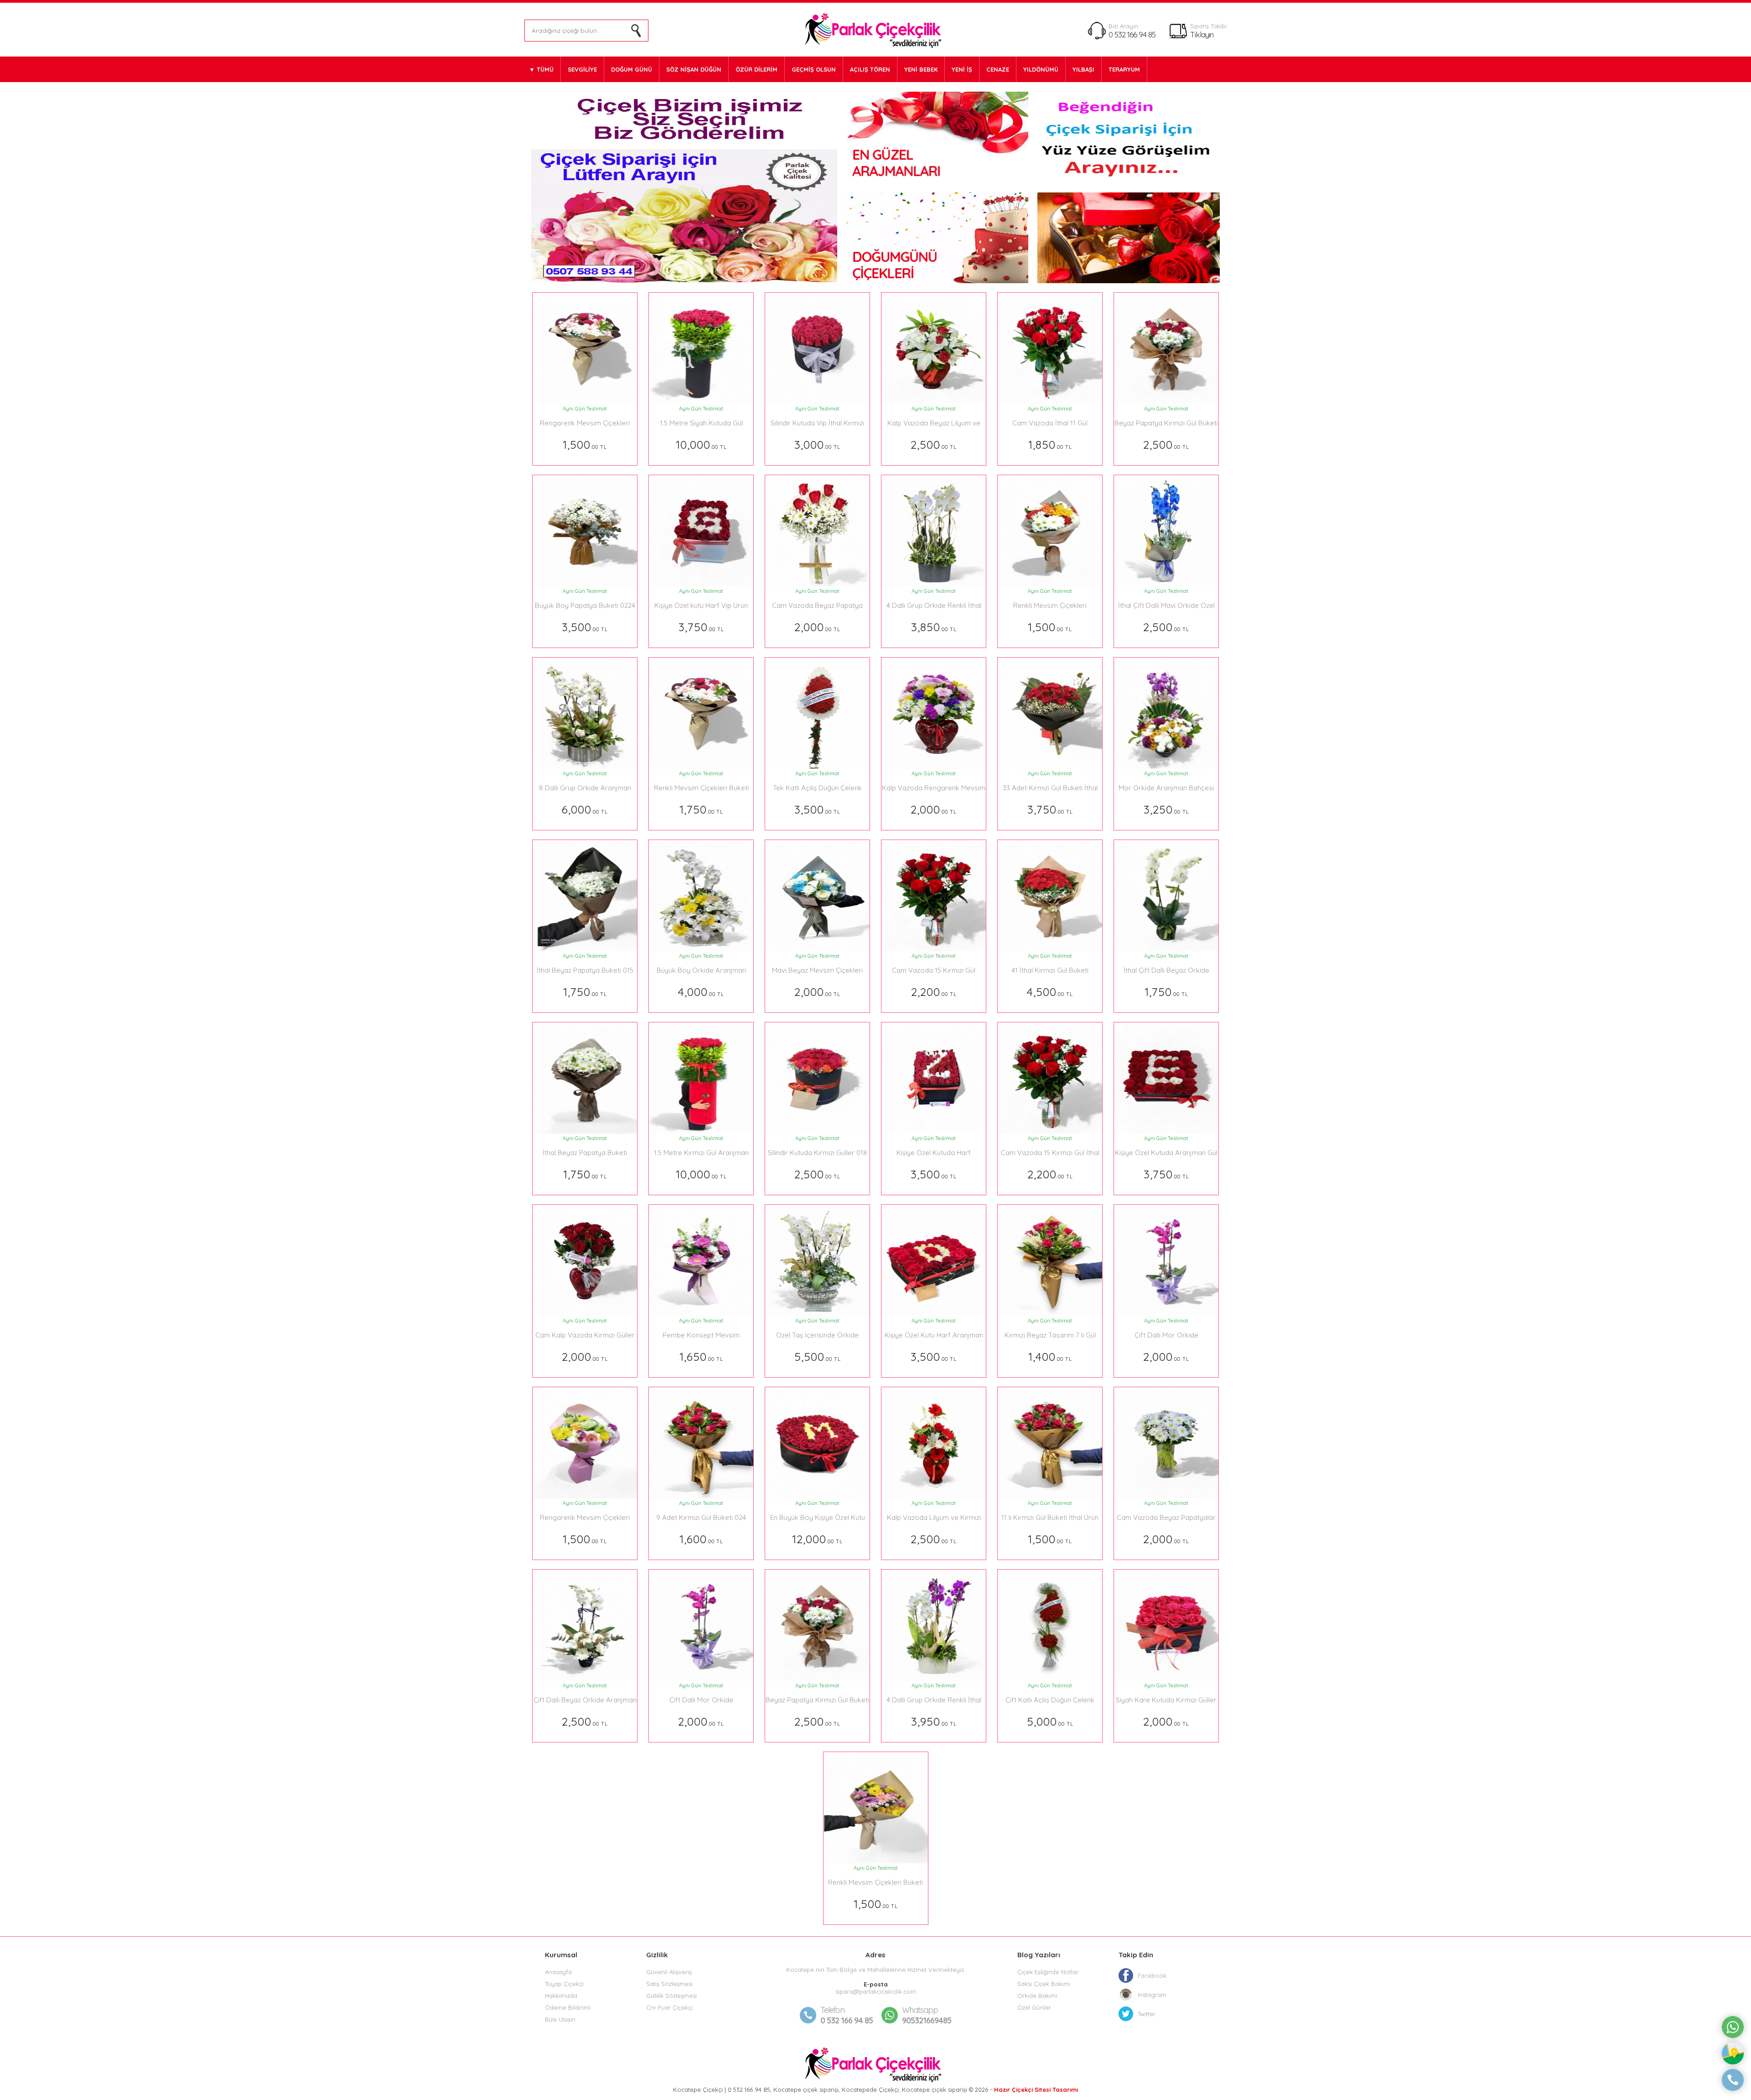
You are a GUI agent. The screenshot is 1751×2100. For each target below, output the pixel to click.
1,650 (701, 1356)
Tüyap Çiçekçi (564, 1984)
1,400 (1050, 1356)
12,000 (817, 1539)
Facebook (1152, 1976)
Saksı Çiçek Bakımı (1044, 1984)
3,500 (585, 627)
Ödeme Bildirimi (568, 2007)
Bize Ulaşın (560, 2019)
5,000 (1050, 1721)
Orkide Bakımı (1037, 1996)
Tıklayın (1202, 34)
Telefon (832, 2010)
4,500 (1050, 992)
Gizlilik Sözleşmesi (671, 1996)
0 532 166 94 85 (1132, 34)
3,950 (934, 1721)
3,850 (934, 627)
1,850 (1050, 444)
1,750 (701, 809)
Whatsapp (920, 2010)
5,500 (818, 1356)
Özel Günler (1034, 2007)
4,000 (701, 992)
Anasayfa (558, 1972)
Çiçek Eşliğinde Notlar (1048, 1972)
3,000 (817, 444)
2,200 (934, 992)
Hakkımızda (561, 1996)
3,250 (1166, 809)
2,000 (817, 627)
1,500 (585, 444)
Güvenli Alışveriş (669, 1972)
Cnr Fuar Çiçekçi (669, 2007)
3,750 (701, 627)
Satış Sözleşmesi (669, 1984)
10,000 (701, 444)
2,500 (934, 444)
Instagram (1152, 1995)
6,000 (585, 809)
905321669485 (927, 2015)
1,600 (701, 1539)
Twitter (1147, 2014)
